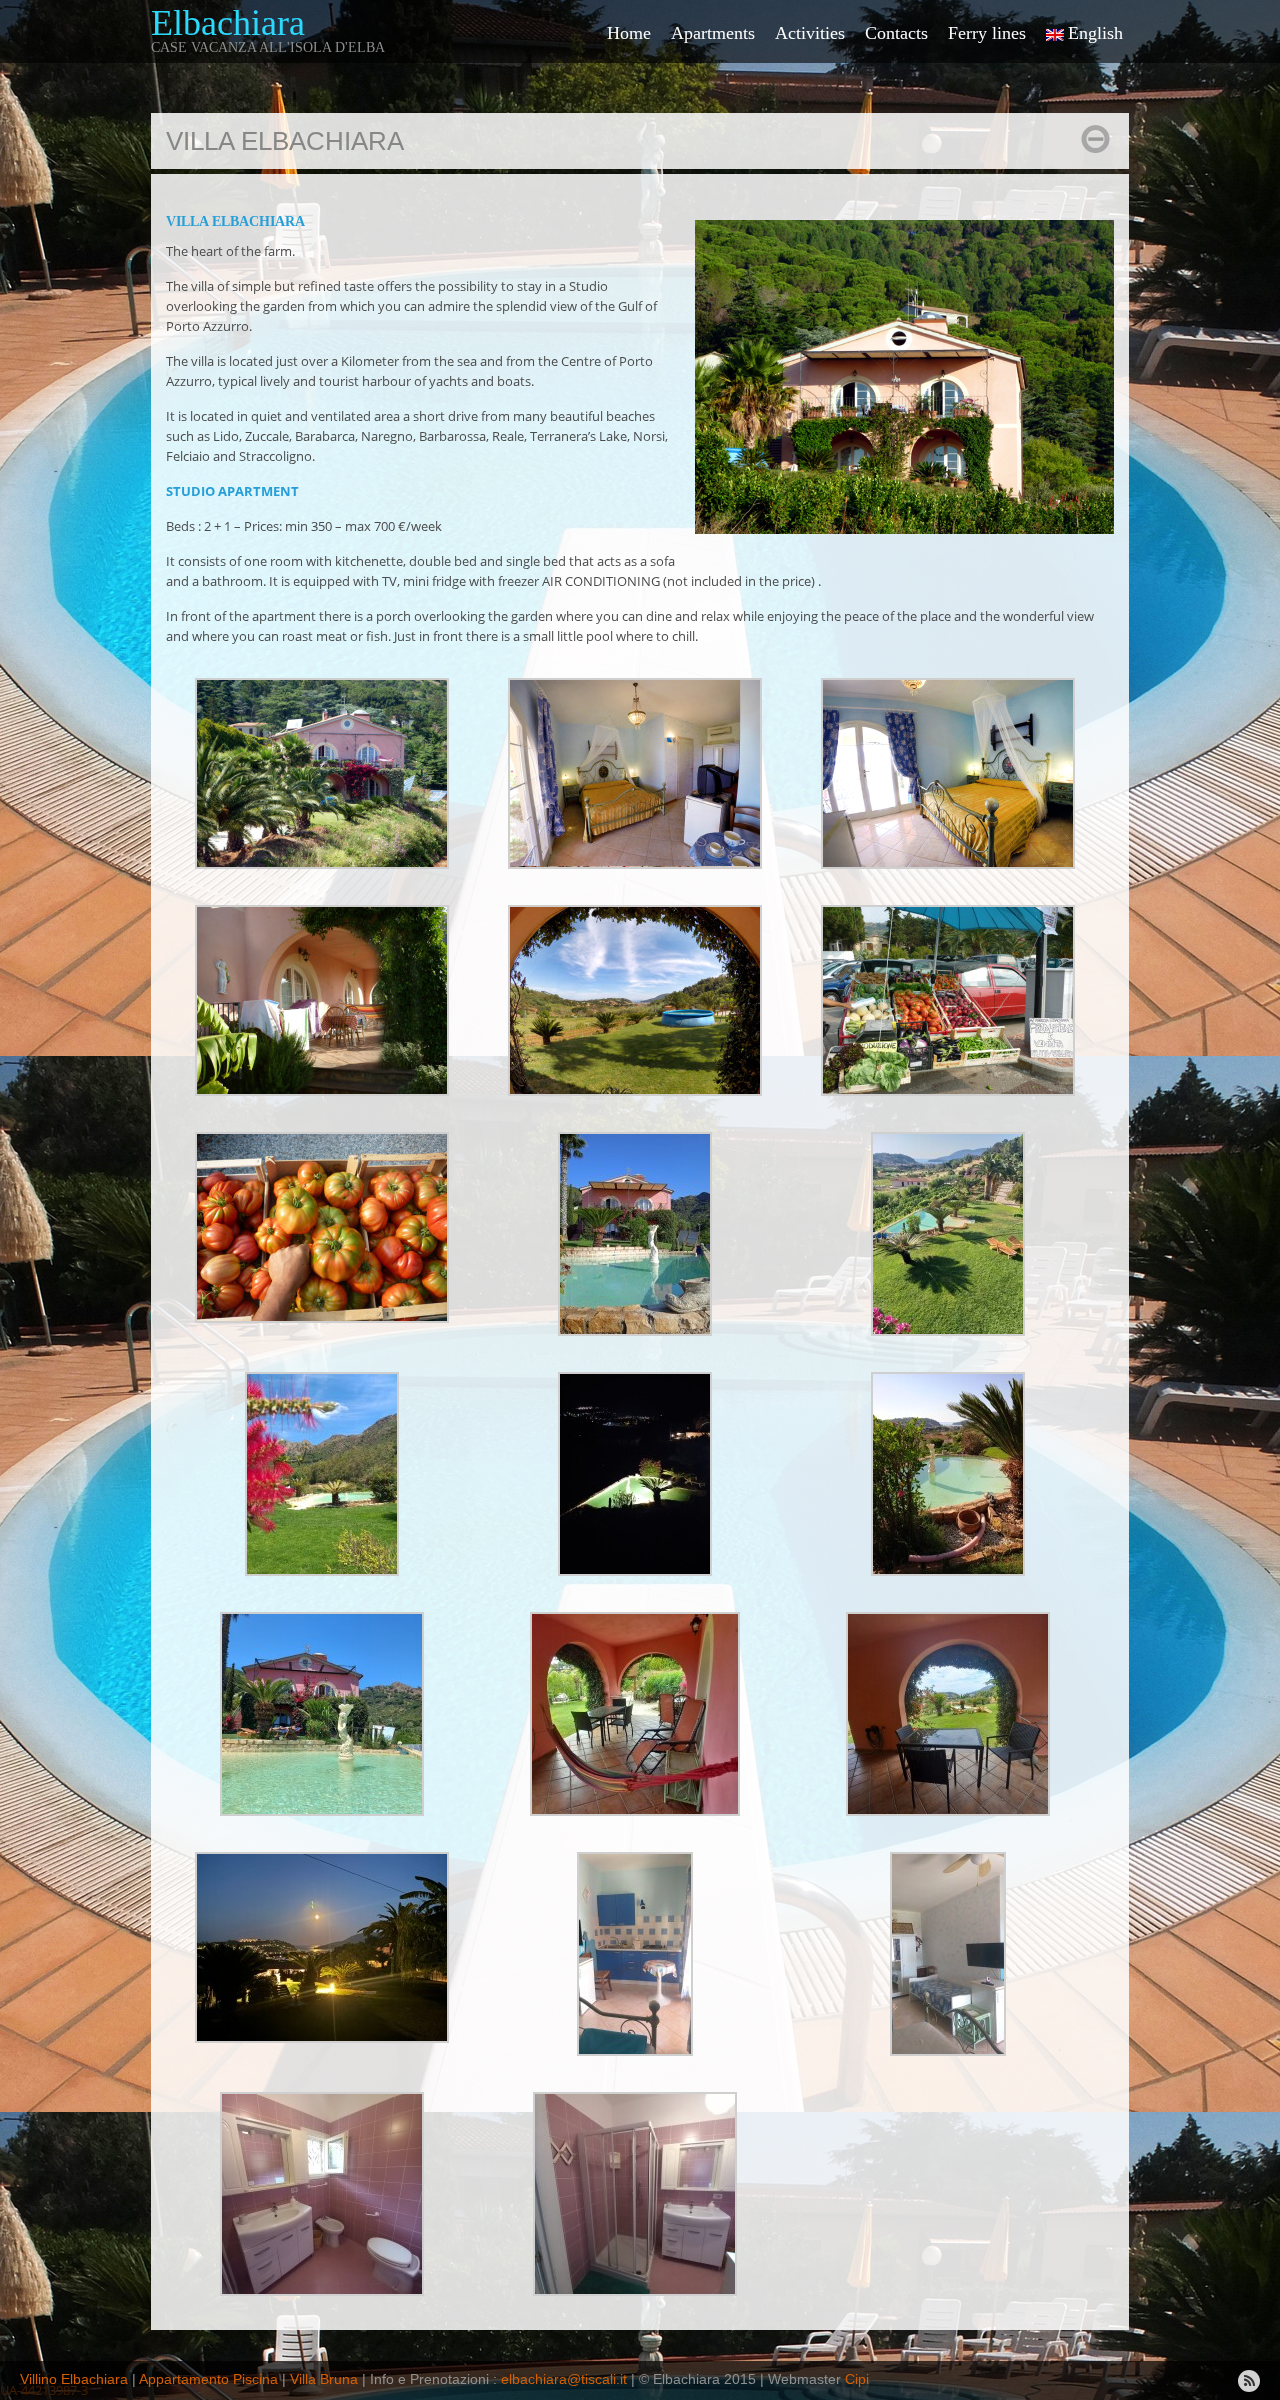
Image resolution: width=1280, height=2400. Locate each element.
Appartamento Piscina (209, 2379)
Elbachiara (228, 23)
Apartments (713, 33)
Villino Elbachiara (76, 2379)
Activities (810, 33)
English (1095, 33)
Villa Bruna (324, 2379)
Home (629, 33)
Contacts (896, 33)
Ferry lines (987, 33)
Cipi (857, 2379)
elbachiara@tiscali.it (566, 2379)
